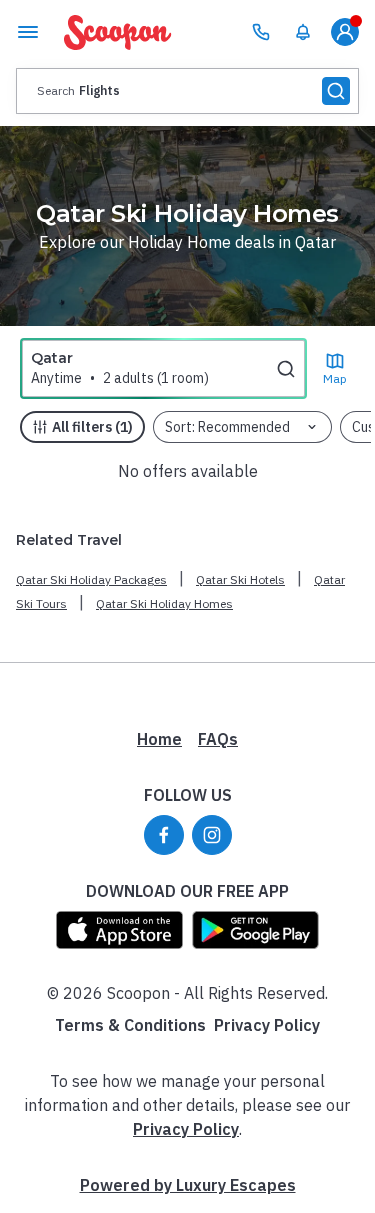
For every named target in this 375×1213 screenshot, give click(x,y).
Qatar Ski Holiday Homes (164, 603)
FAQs (218, 739)
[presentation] (187, 91)
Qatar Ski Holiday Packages (91, 579)
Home (159, 739)
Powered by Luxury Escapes (188, 1185)
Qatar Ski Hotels (240, 579)
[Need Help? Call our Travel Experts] (261, 32)
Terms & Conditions (130, 1025)
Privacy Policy (267, 1025)
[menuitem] (303, 32)
